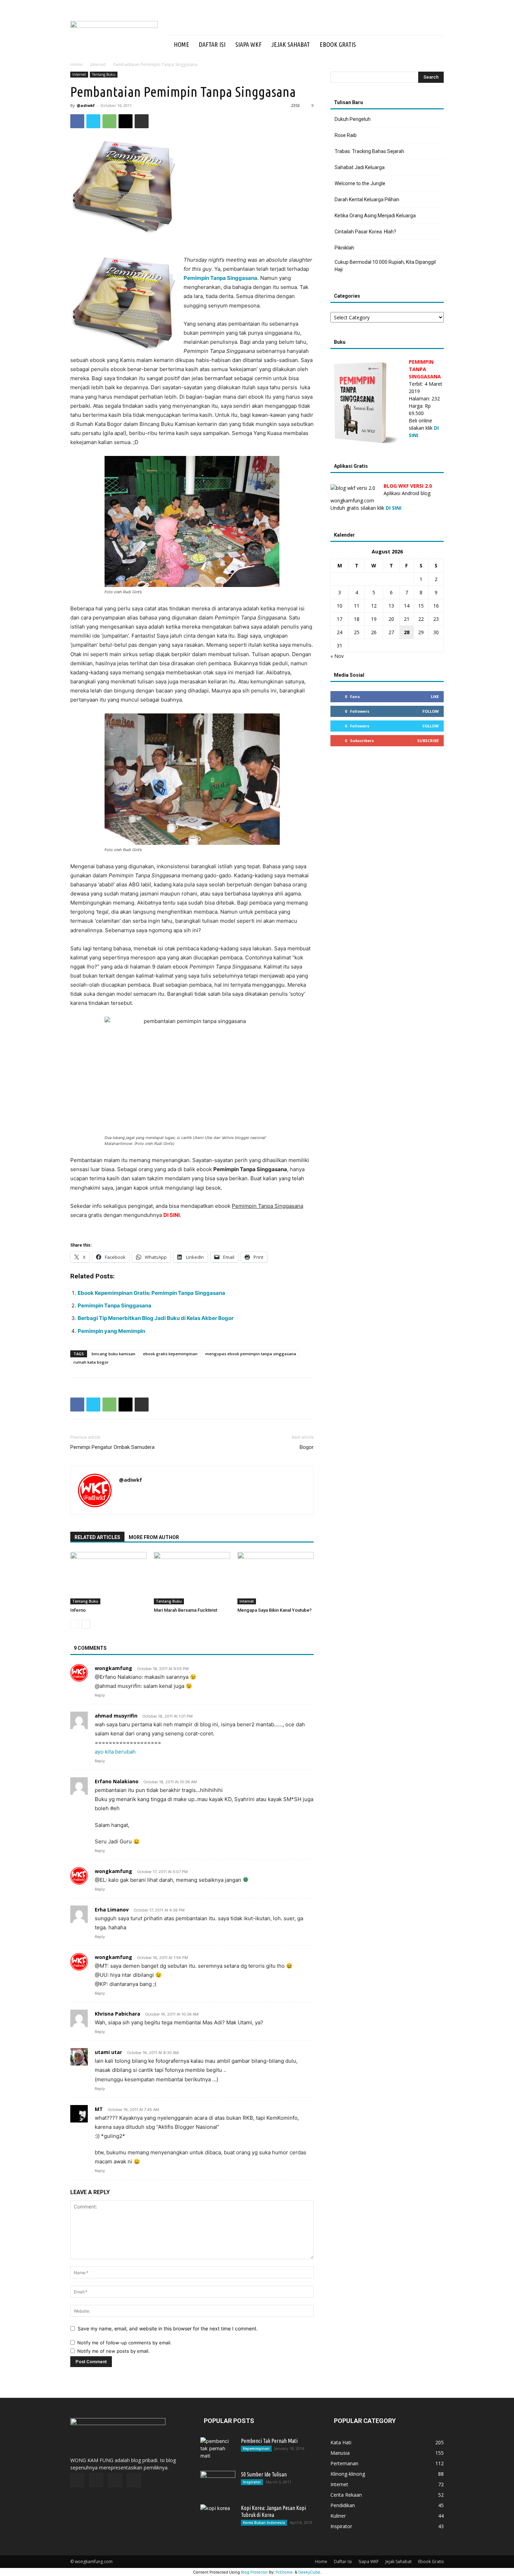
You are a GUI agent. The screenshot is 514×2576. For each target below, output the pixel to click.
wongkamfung (113, 1668)
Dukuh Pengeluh (353, 119)
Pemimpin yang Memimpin (111, 1331)
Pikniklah (344, 248)
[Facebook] (384, 45)
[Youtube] (420, 45)
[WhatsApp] (109, 121)
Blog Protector (254, 2572)
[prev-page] (75, 1624)
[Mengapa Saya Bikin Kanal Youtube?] (276, 1578)
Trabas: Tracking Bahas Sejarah (369, 151)
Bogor (307, 1447)
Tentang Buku (104, 74)
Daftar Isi (212, 44)
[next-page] (86, 1624)
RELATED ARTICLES (97, 1537)
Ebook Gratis (338, 44)
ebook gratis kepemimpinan (170, 1354)
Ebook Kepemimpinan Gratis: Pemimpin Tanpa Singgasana (151, 1293)
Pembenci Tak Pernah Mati (269, 2441)
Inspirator (252, 2482)
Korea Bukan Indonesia (264, 2523)
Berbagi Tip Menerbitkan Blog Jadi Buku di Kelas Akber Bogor (156, 1318)
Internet (98, 64)
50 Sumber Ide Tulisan (264, 2474)
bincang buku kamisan (113, 1354)
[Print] (142, 121)
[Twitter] (408, 45)
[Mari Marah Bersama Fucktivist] (192, 1578)
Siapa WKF (248, 44)
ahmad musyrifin (116, 1716)
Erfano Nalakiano (117, 1781)
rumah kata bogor (91, 1362)
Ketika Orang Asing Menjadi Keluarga (375, 216)
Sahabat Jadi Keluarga (360, 167)
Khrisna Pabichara (117, 2014)
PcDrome (284, 2572)
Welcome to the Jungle (360, 183)
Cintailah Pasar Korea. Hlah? (365, 232)
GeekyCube (309, 2572)
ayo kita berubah (115, 1752)
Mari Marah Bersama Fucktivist (185, 1610)
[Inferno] (108, 1578)
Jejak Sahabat (291, 44)
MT (99, 2109)
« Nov (337, 656)
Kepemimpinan (256, 2448)
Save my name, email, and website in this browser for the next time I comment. (168, 2328)
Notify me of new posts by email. (113, 2351)
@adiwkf (86, 105)
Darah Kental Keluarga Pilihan (367, 199)
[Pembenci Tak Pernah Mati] (218, 2450)
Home (181, 44)
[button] (435, 45)
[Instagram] (396, 45)
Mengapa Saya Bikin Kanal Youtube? (274, 1610)
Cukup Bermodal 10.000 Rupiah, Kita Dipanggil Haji (385, 266)
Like (435, 696)
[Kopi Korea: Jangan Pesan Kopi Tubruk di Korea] (218, 2517)
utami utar (108, 2052)
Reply (100, 1695)
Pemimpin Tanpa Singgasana (115, 1305)
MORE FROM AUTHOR (154, 1537)
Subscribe (428, 741)
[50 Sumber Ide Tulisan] (218, 2483)
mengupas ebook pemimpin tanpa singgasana (251, 1354)
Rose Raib (346, 135)
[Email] (126, 121)
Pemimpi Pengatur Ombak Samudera (112, 1447)
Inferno (78, 1610)
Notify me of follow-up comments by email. (124, 2343)
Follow (431, 711)
